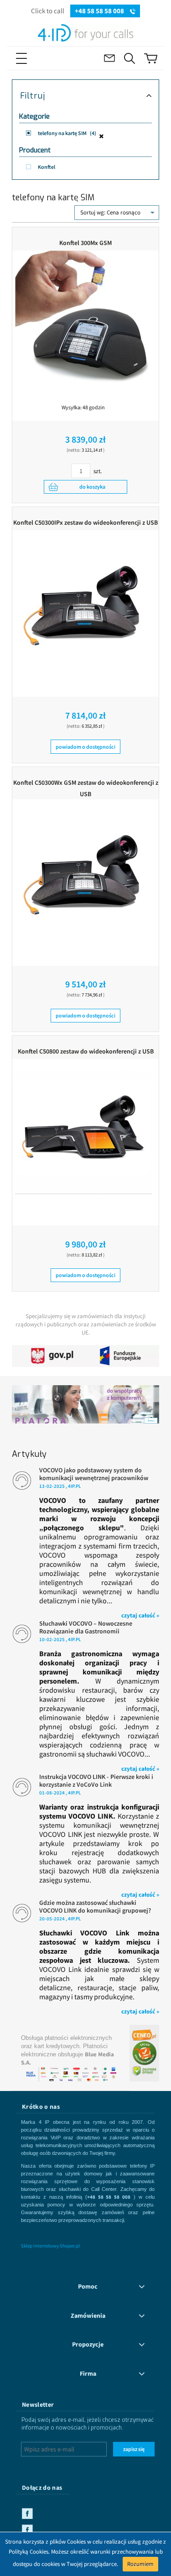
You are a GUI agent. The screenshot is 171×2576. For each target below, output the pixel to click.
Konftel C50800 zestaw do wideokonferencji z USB (86, 1051)
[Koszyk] (151, 58)
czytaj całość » (140, 1615)
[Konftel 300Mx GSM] (83, 319)
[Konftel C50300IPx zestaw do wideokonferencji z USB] (83, 599)
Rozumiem (140, 2564)
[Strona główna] (85, 31)
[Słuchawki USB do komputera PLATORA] (85, 1401)
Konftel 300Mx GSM (85, 243)
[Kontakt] (109, 58)
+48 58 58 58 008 (100, 11)
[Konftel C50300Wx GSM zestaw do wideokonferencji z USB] (83, 868)
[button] (36, 58)
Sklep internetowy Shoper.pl (50, 2246)
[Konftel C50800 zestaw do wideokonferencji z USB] (83, 1127)
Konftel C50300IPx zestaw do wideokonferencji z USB (85, 522)
